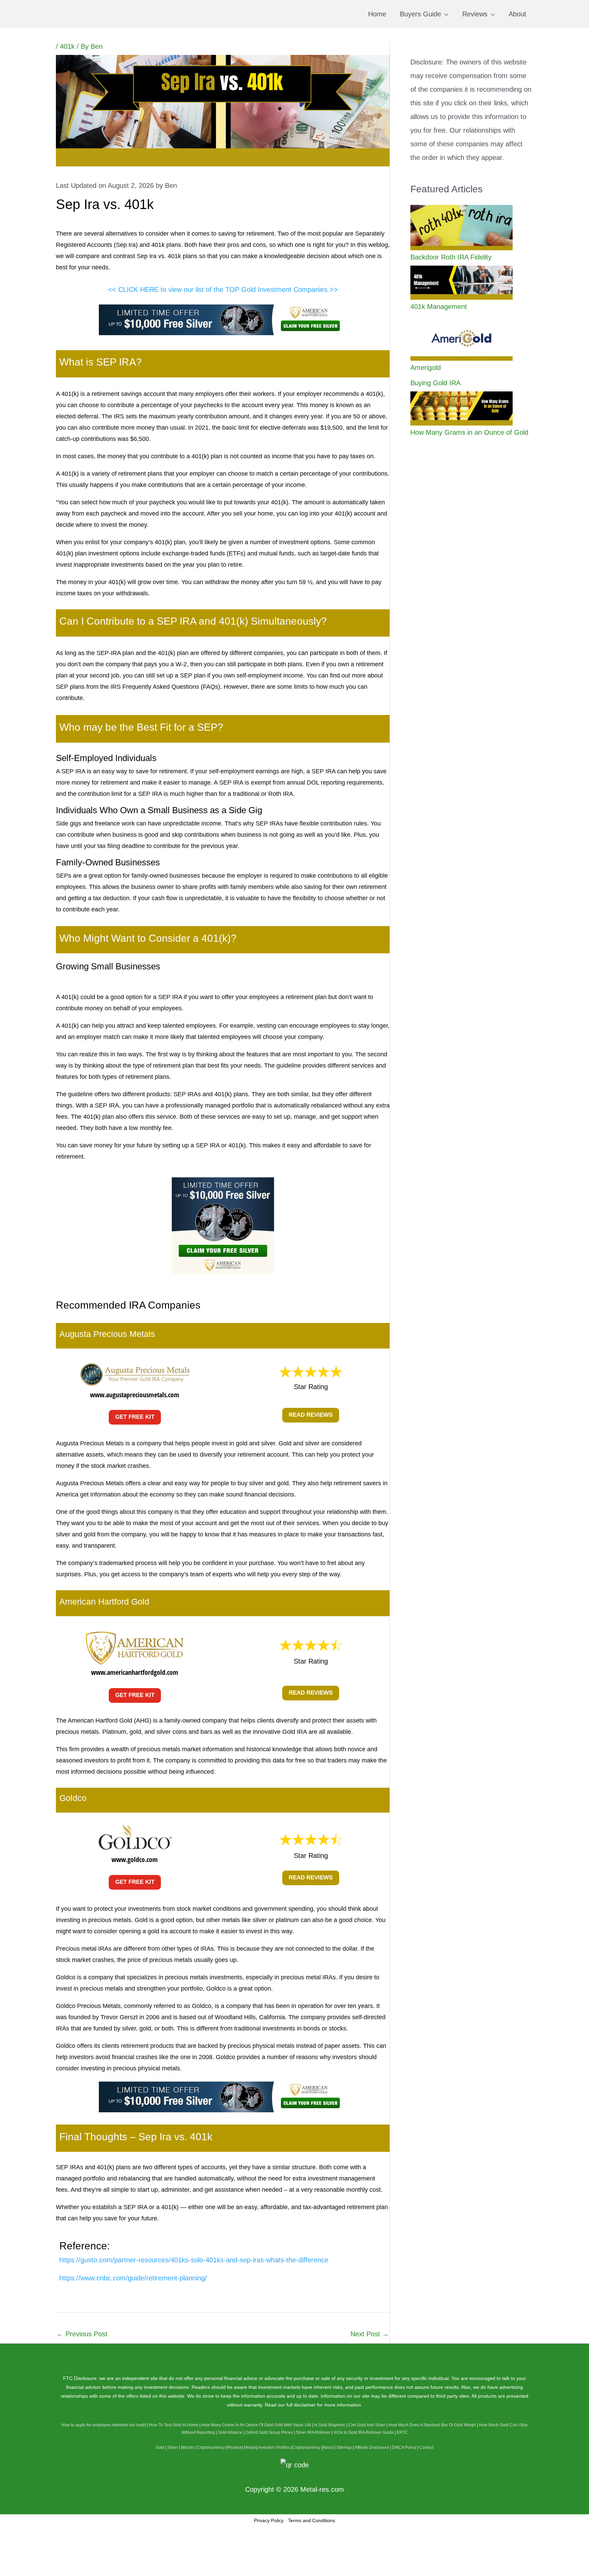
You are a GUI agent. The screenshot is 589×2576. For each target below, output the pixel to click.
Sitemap (344, 2447)
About (328, 2447)
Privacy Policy (269, 2520)
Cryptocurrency (211, 2447)
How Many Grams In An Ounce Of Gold (237, 2425)
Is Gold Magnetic (330, 2425)
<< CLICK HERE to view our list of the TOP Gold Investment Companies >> (223, 289)
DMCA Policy (404, 2447)
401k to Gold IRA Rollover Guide (364, 2432)
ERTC (402, 2432)
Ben (171, 185)
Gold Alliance (230, 2432)
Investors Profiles (274, 2447)
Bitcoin (187, 2447)
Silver (173, 2447)
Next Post (370, 2334)
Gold (160, 2447)
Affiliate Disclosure (372, 2447)
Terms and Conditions (312, 2520)
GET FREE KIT (135, 1417)
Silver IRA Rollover (313, 2432)
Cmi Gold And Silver (367, 2425)
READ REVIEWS (311, 1415)
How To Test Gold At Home (174, 2425)
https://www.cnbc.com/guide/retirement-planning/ (133, 2278)
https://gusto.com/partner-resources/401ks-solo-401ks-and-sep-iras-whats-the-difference (194, 2260)
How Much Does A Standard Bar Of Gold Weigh (432, 2425)
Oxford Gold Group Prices (269, 2432)
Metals (250, 2447)
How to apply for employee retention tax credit (104, 2425)
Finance (235, 2447)
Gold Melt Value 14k (293, 2425)
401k (67, 46)
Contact (426, 2447)
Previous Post (82, 2334)
